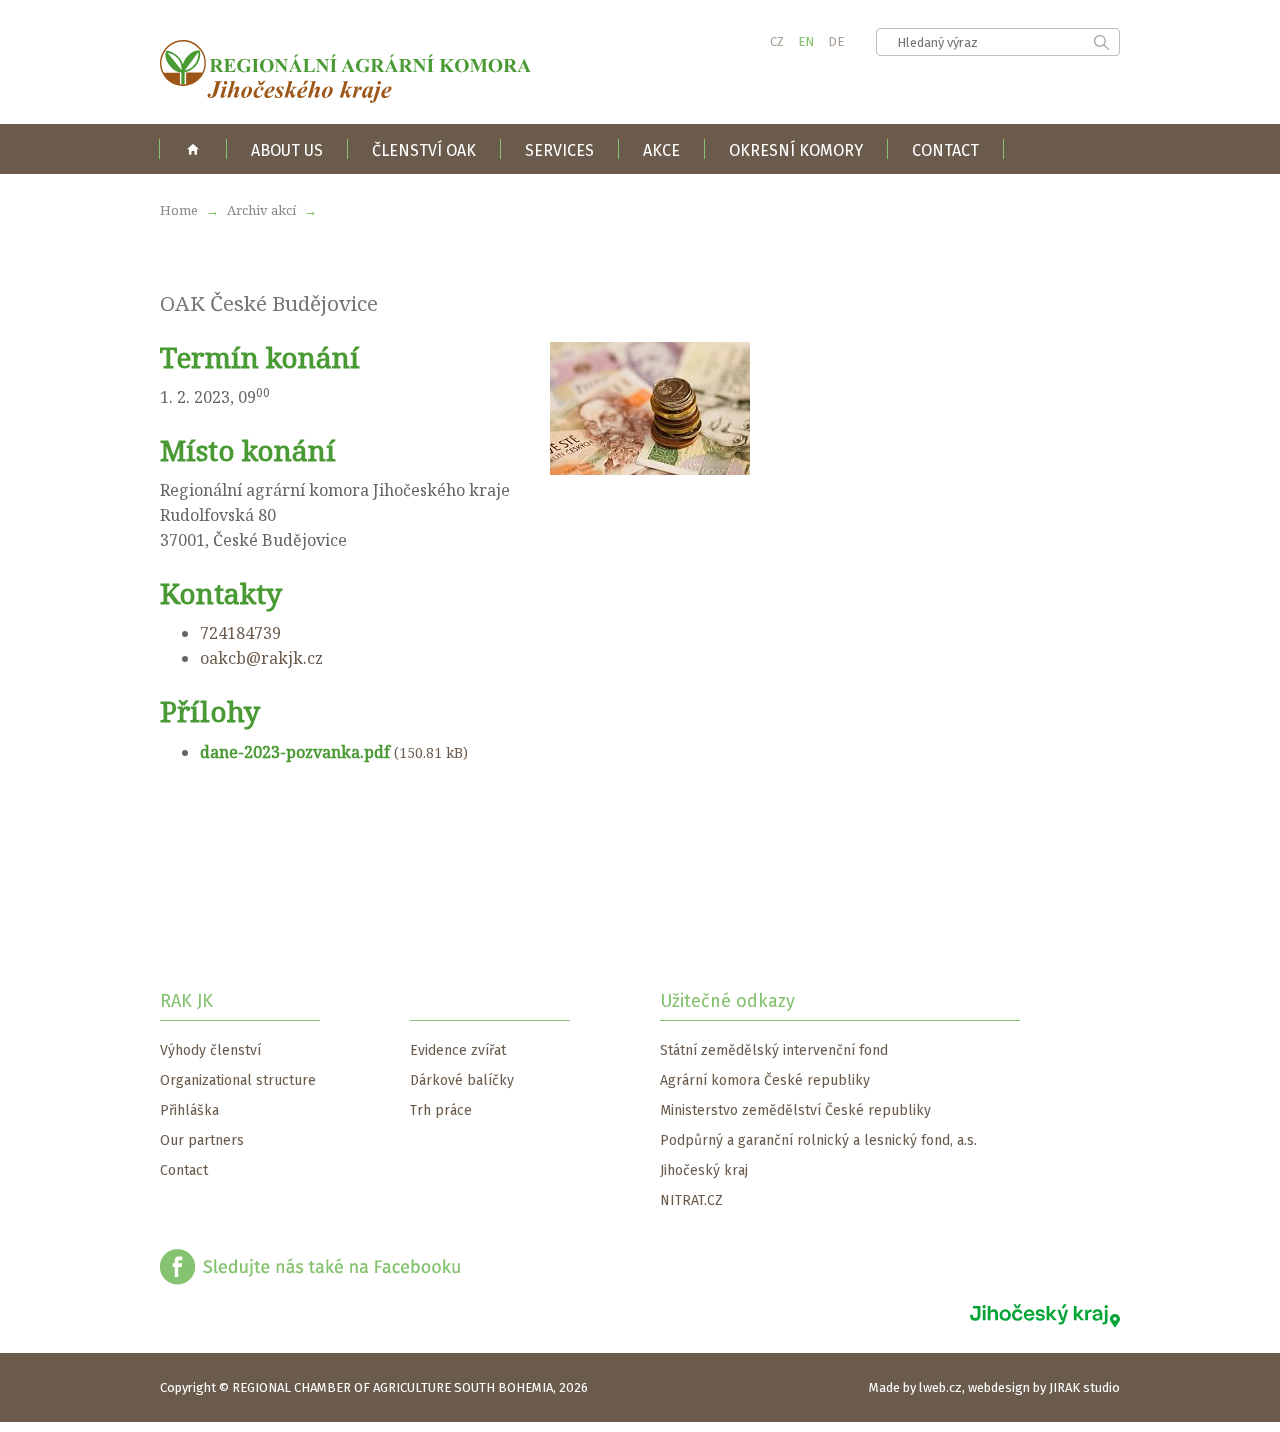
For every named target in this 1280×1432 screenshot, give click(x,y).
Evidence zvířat (458, 1050)
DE (836, 41)
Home (193, 149)
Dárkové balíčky (462, 1080)
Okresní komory (796, 150)
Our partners (202, 1140)
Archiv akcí (263, 210)
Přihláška (189, 1110)
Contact (945, 150)
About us (287, 150)
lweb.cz (940, 1387)
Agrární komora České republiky (765, 1080)
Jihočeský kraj (704, 1170)
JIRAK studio (1084, 1387)
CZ (777, 41)
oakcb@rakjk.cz (261, 658)
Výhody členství (210, 1050)
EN (806, 41)
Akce (661, 150)
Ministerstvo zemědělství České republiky (795, 1110)
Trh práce (441, 1110)
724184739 (240, 633)
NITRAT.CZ (691, 1200)
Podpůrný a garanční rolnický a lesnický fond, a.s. (818, 1140)
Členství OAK (424, 150)
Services (559, 150)
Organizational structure (238, 1080)
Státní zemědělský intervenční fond (774, 1050)
